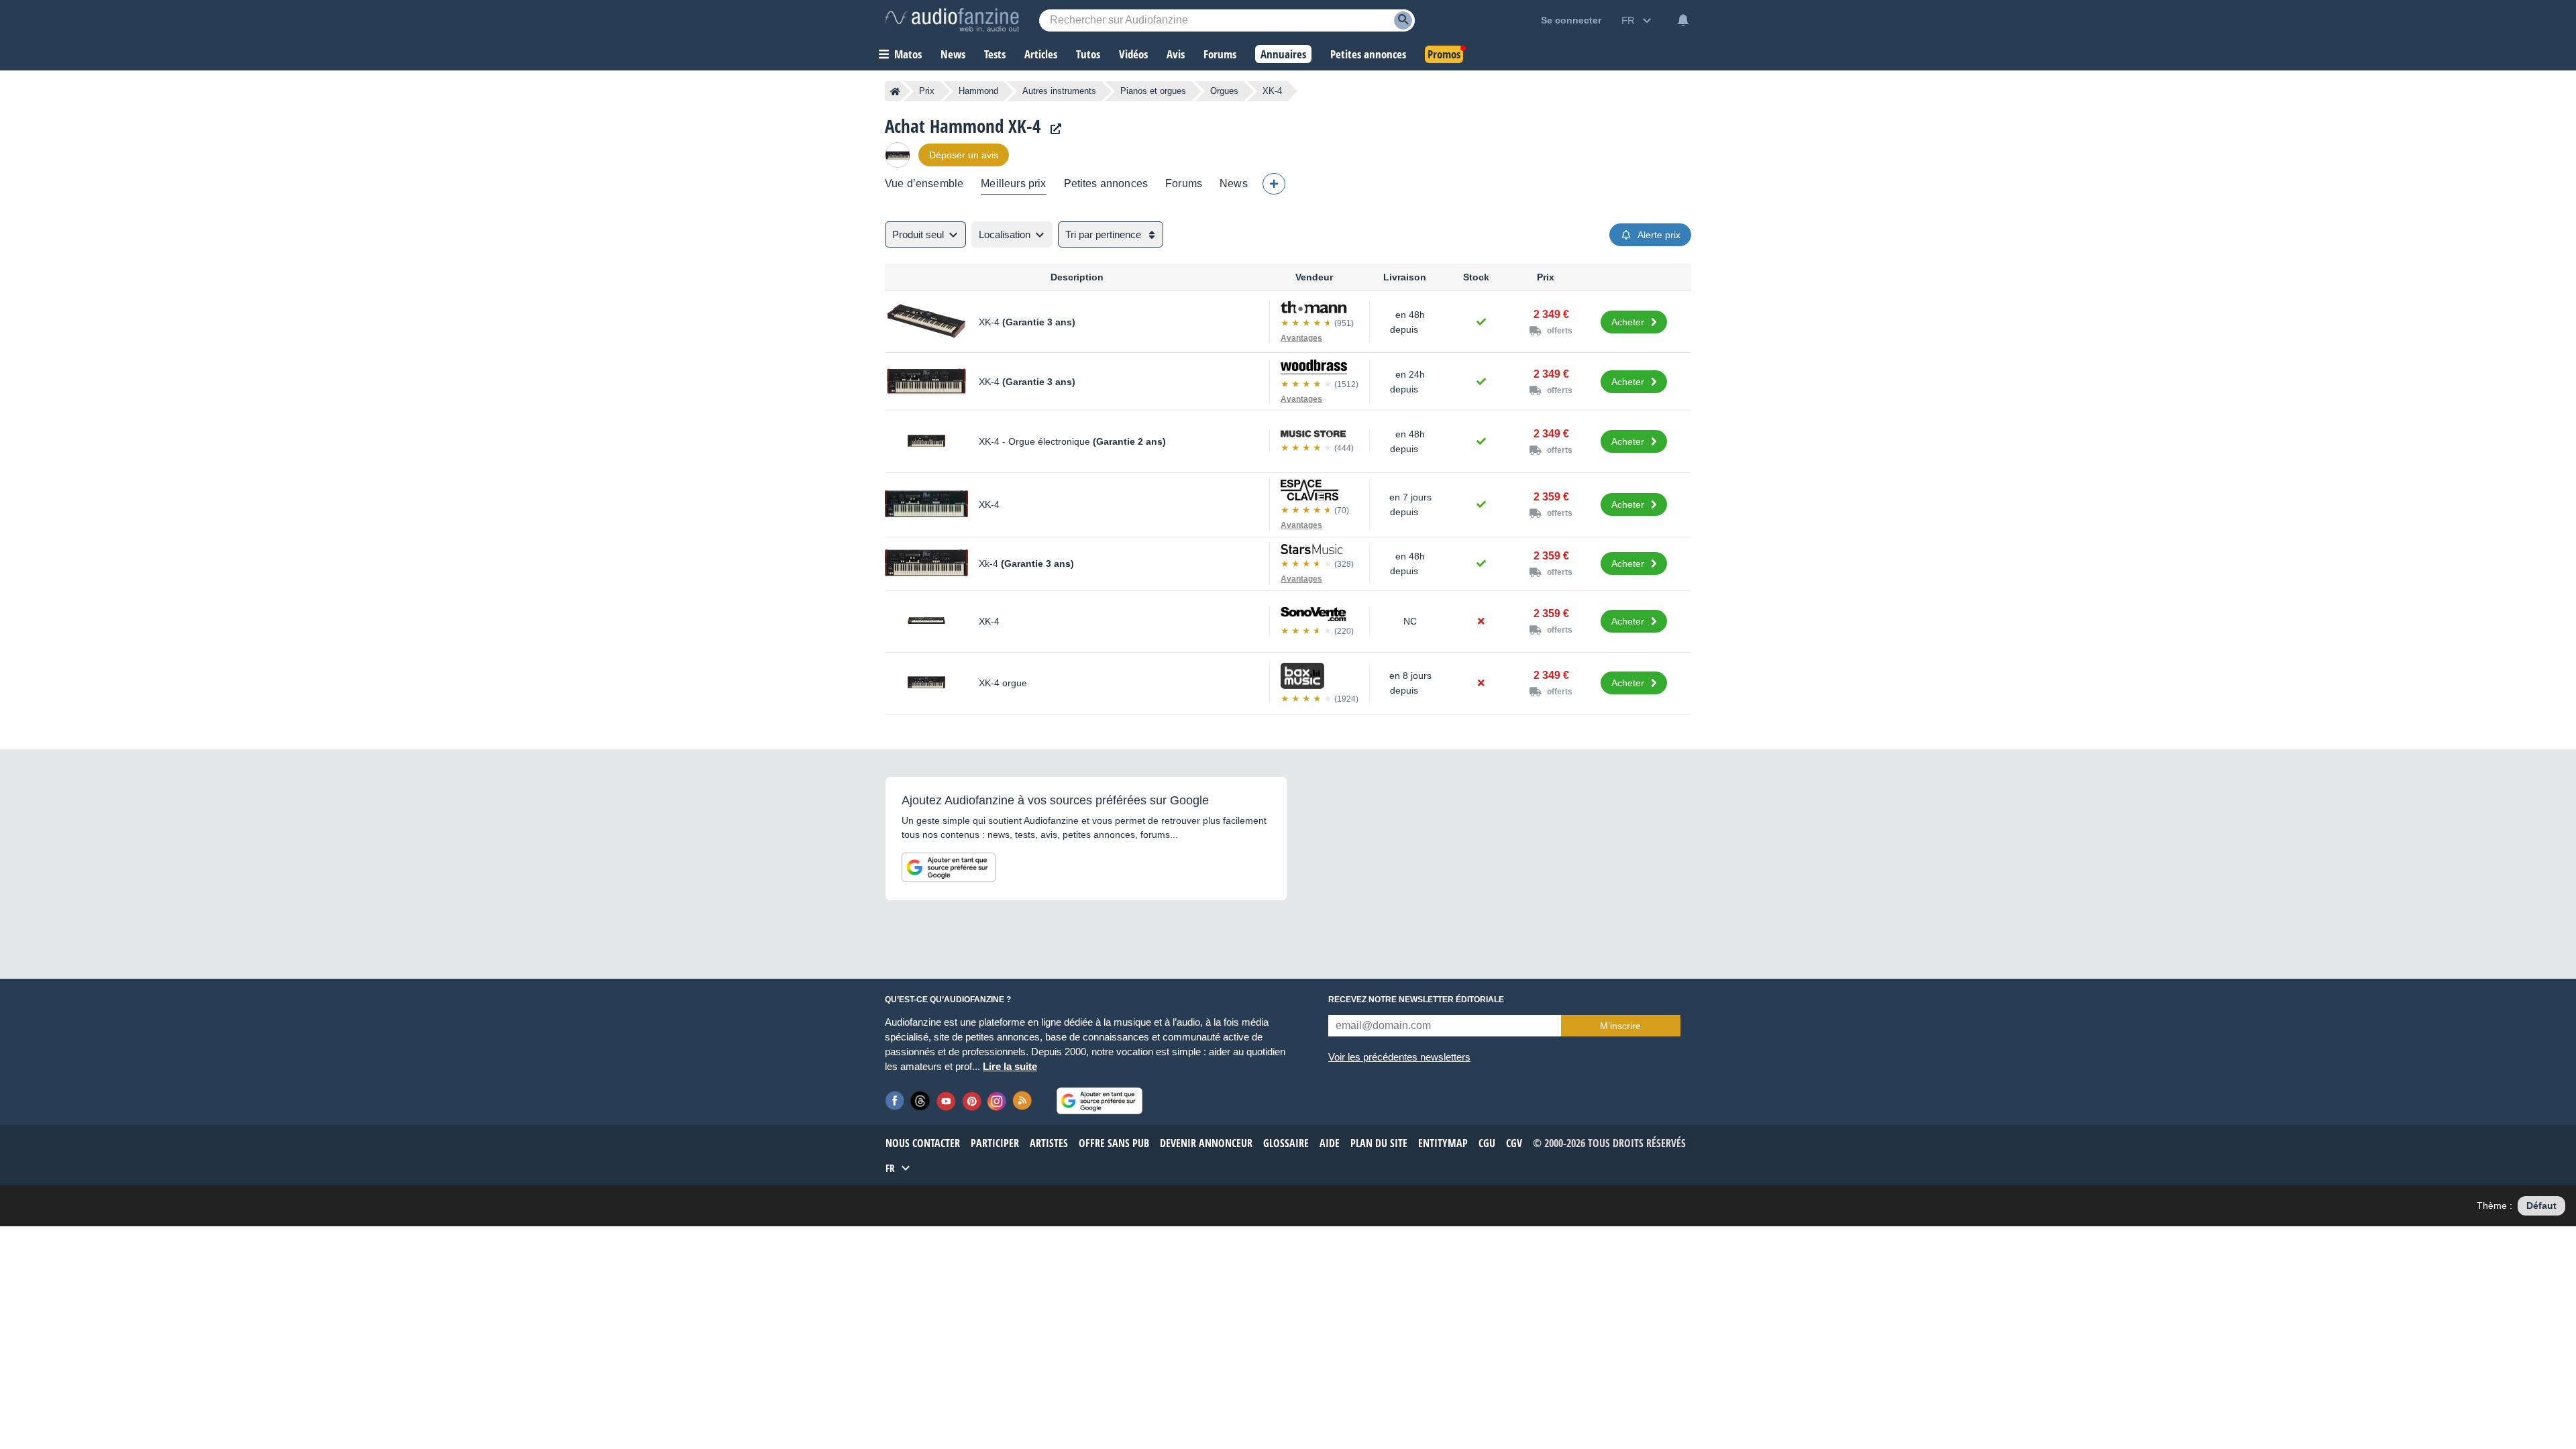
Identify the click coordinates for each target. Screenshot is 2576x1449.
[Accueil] (895, 91)
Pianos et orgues (1153, 91)
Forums (1184, 183)
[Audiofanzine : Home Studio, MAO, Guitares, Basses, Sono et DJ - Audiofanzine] (952, 20)
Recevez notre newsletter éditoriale (1416, 1000)
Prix (927, 91)
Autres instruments (1059, 91)
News (1234, 183)
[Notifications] (1683, 20)
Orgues (1224, 91)
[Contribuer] (1274, 184)
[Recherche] (1403, 20)
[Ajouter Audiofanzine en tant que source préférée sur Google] (949, 867)
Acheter (1628, 322)
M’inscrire (1620, 1026)
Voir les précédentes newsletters (1399, 1057)
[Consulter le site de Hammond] (1053, 129)
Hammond (978, 91)
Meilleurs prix (1013, 183)
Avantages (1301, 338)
